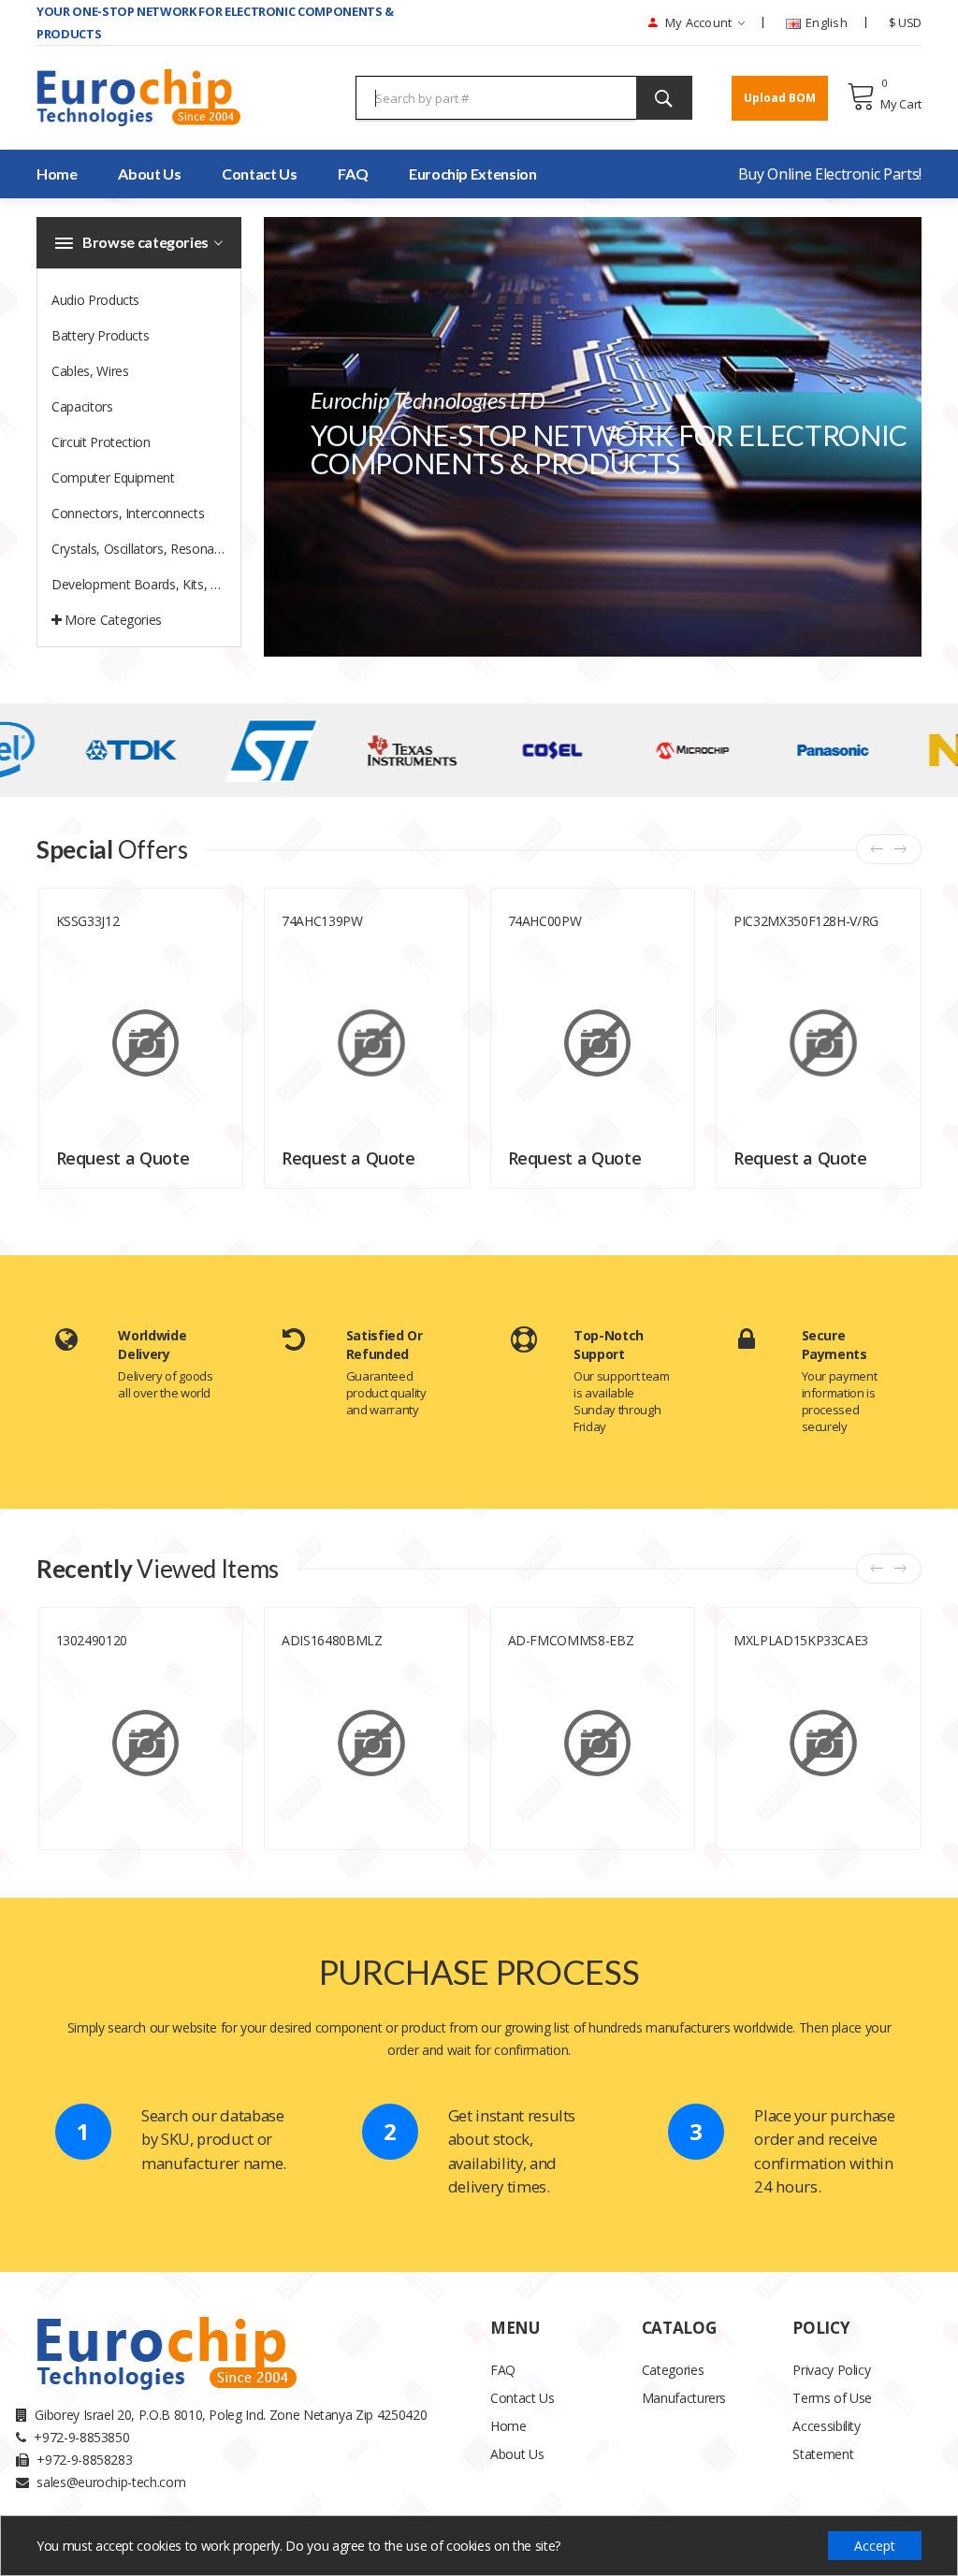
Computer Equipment (113, 478)
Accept (875, 2546)
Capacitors (82, 406)
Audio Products (95, 300)
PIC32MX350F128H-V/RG (806, 921)
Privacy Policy (831, 2370)
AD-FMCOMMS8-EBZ (571, 1640)
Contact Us (260, 174)
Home (508, 2426)
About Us (517, 2454)
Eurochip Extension (473, 174)
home (57, 174)
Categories (673, 2370)
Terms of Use (832, 2398)
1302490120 (92, 1640)
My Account (697, 22)
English (825, 22)
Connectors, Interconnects (128, 513)
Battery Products (100, 335)
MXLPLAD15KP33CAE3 (801, 1640)
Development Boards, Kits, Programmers (146, 584)
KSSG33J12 (88, 921)
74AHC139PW (322, 921)
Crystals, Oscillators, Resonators (144, 549)
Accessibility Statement (826, 2440)
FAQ (353, 174)
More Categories (112, 620)
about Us (149, 174)
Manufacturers (684, 2398)
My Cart (901, 104)
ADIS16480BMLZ (332, 1640)
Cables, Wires (90, 371)
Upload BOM (780, 98)
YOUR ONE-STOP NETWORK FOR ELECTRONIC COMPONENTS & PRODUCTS (215, 22)
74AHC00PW (545, 921)
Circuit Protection (101, 442)
